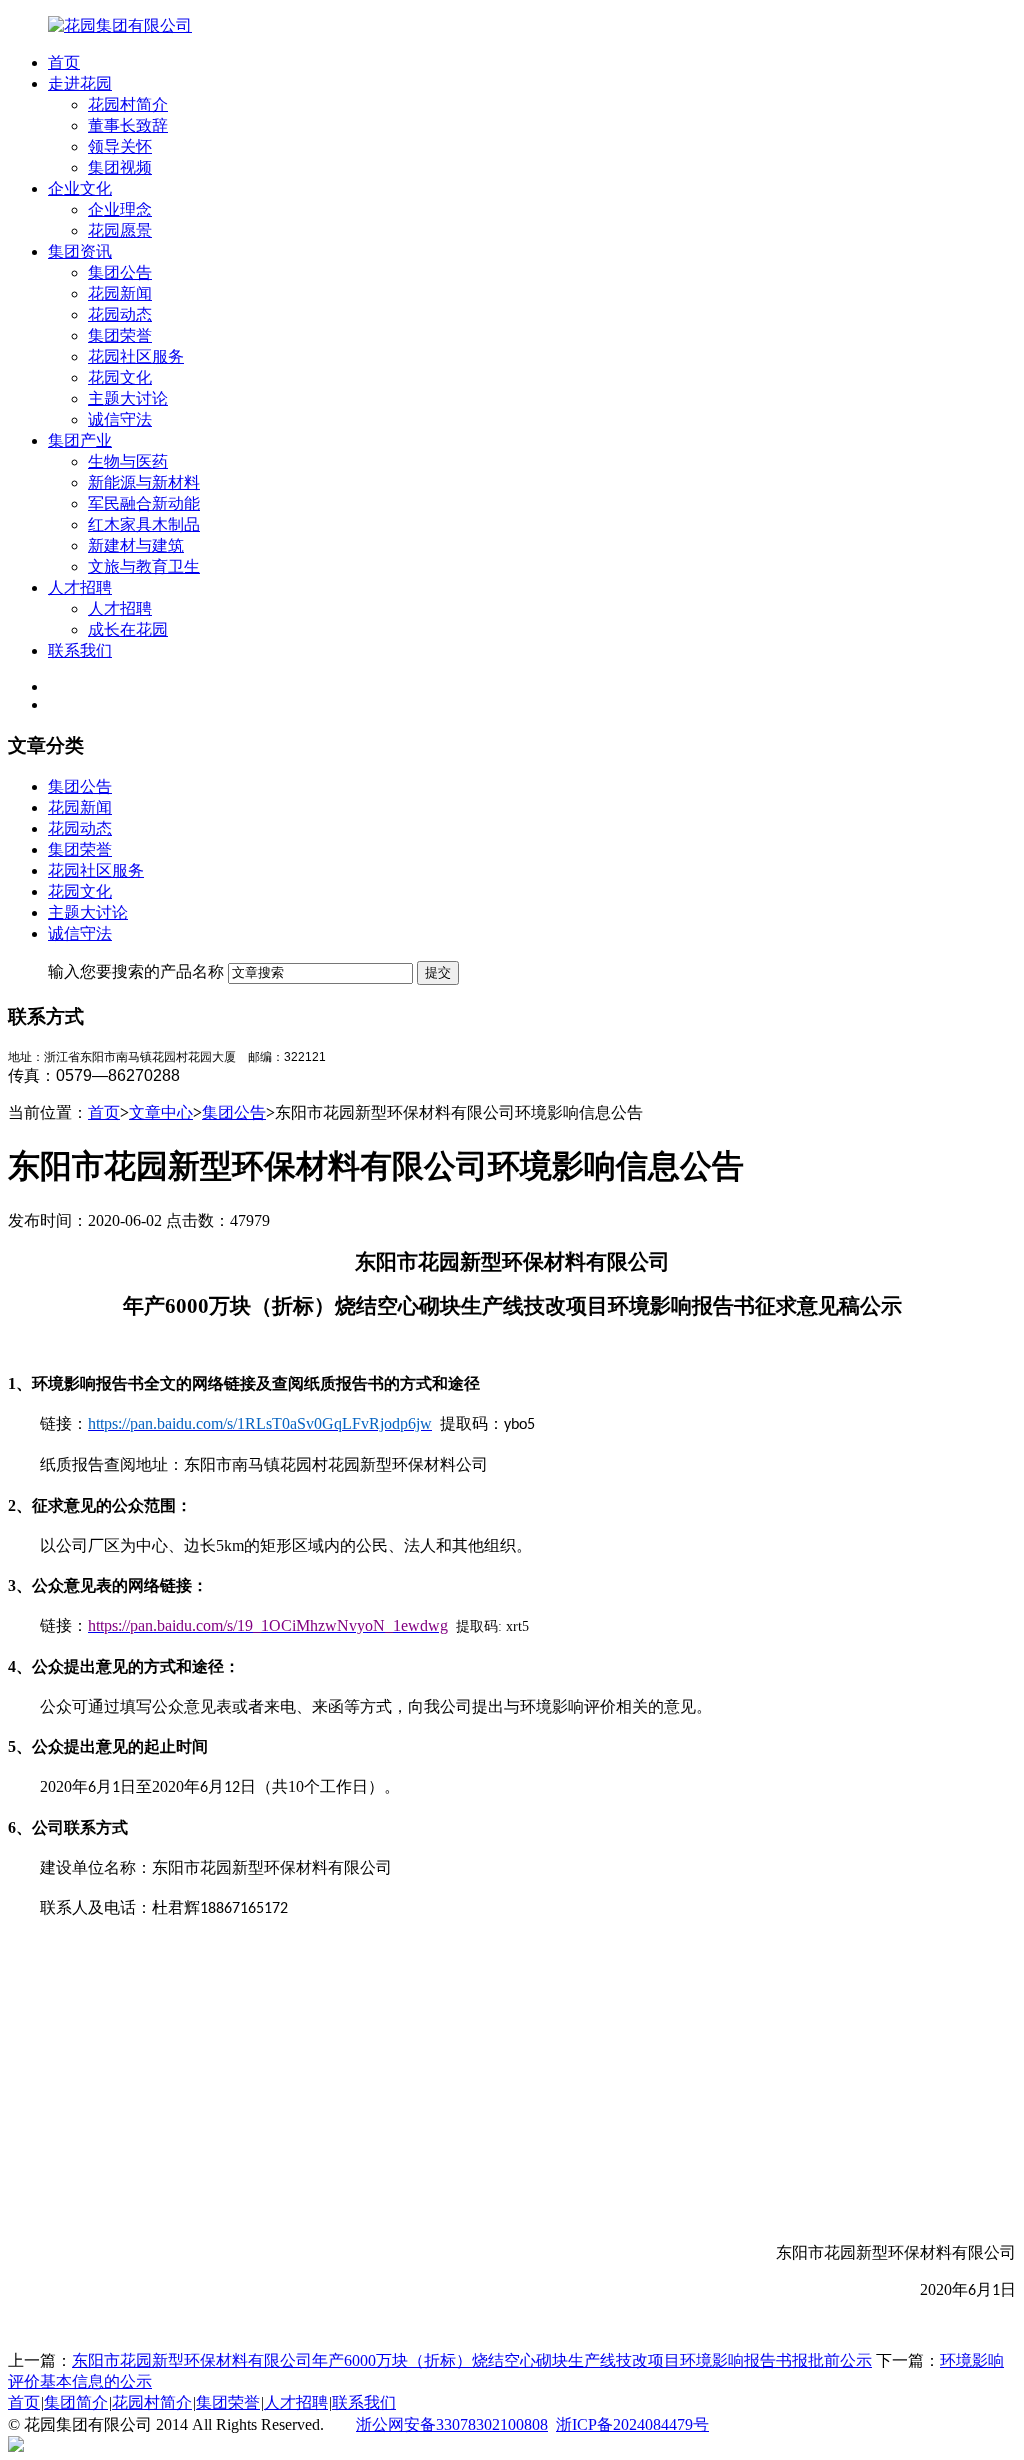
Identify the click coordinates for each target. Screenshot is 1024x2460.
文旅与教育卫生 (144, 566)
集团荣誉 (120, 335)
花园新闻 (120, 293)
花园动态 (120, 314)
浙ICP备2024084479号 (632, 2424)
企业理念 (120, 209)
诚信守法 (120, 419)
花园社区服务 (136, 356)
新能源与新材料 (144, 482)
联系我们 (80, 650)
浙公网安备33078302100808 (452, 2424)
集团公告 (120, 272)
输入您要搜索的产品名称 (136, 971)
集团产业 (80, 440)
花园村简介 (128, 104)
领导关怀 (120, 146)
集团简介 (76, 2402)
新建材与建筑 (136, 545)
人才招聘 (80, 587)
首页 (64, 62)
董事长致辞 (128, 125)
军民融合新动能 (144, 503)
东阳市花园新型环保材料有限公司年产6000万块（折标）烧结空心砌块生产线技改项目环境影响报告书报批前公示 (472, 2360)
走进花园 (80, 83)
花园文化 (120, 377)
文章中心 (161, 1112)
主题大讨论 (128, 398)
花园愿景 (120, 230)
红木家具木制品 (144, 524)
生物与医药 (128, 461)
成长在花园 (128, 629)
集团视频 (120, 167)
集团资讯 (80, 251)
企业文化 (80, 188)
